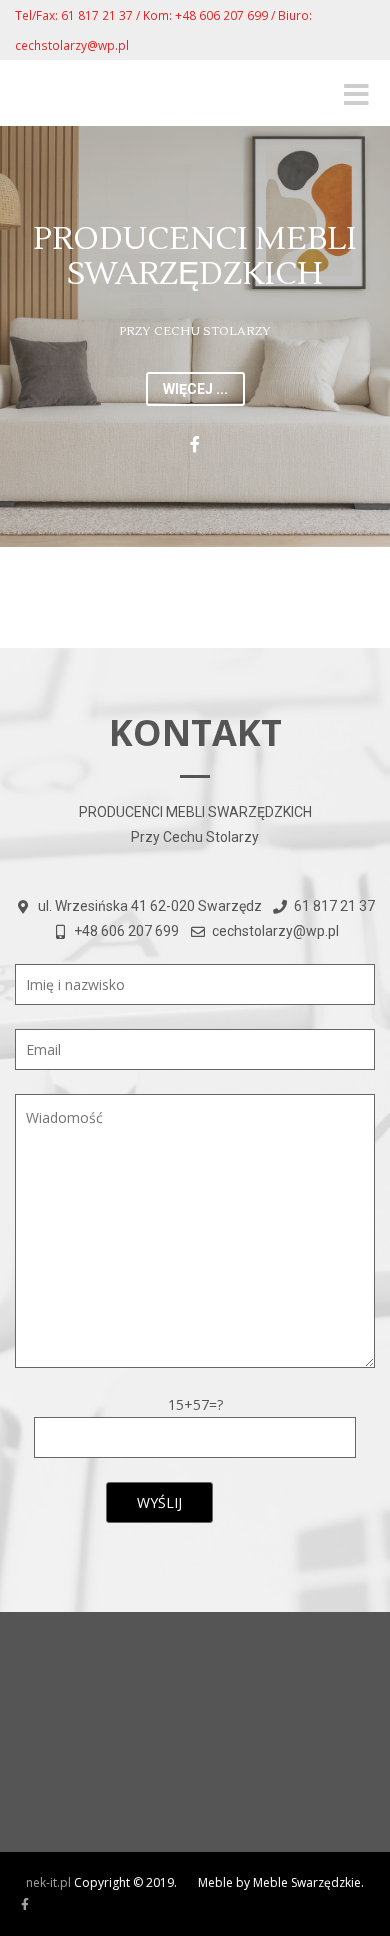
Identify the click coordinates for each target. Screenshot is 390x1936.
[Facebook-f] (195, 444)
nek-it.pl (48, 1882)
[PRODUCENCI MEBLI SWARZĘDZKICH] (25, 1905)
